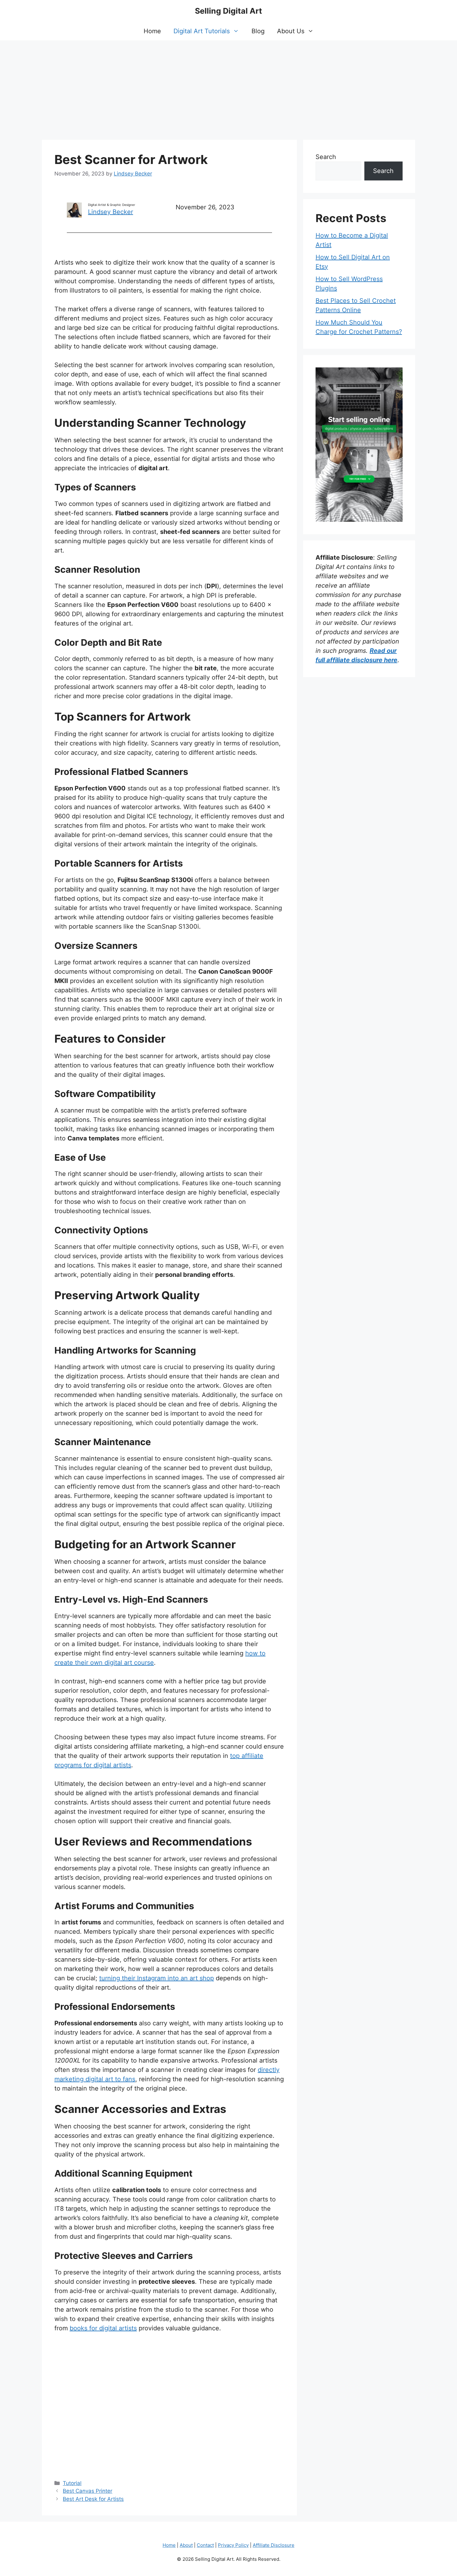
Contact (205, 2545)
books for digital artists (103, 2328)
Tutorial (72, 2483)
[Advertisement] (228, 87)
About (186, 2545)
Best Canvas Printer (88, 2491)
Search (326, 157)
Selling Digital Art (228, 11)
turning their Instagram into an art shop (157, 1978)
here (391, 660)
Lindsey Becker (111, 212)
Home (152, 31)
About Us (291, 31)
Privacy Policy (233, 2545)
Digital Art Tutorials (202, 31)
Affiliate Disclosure (274, 2545)
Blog (258, 31)
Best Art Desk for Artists (93, 2499)
